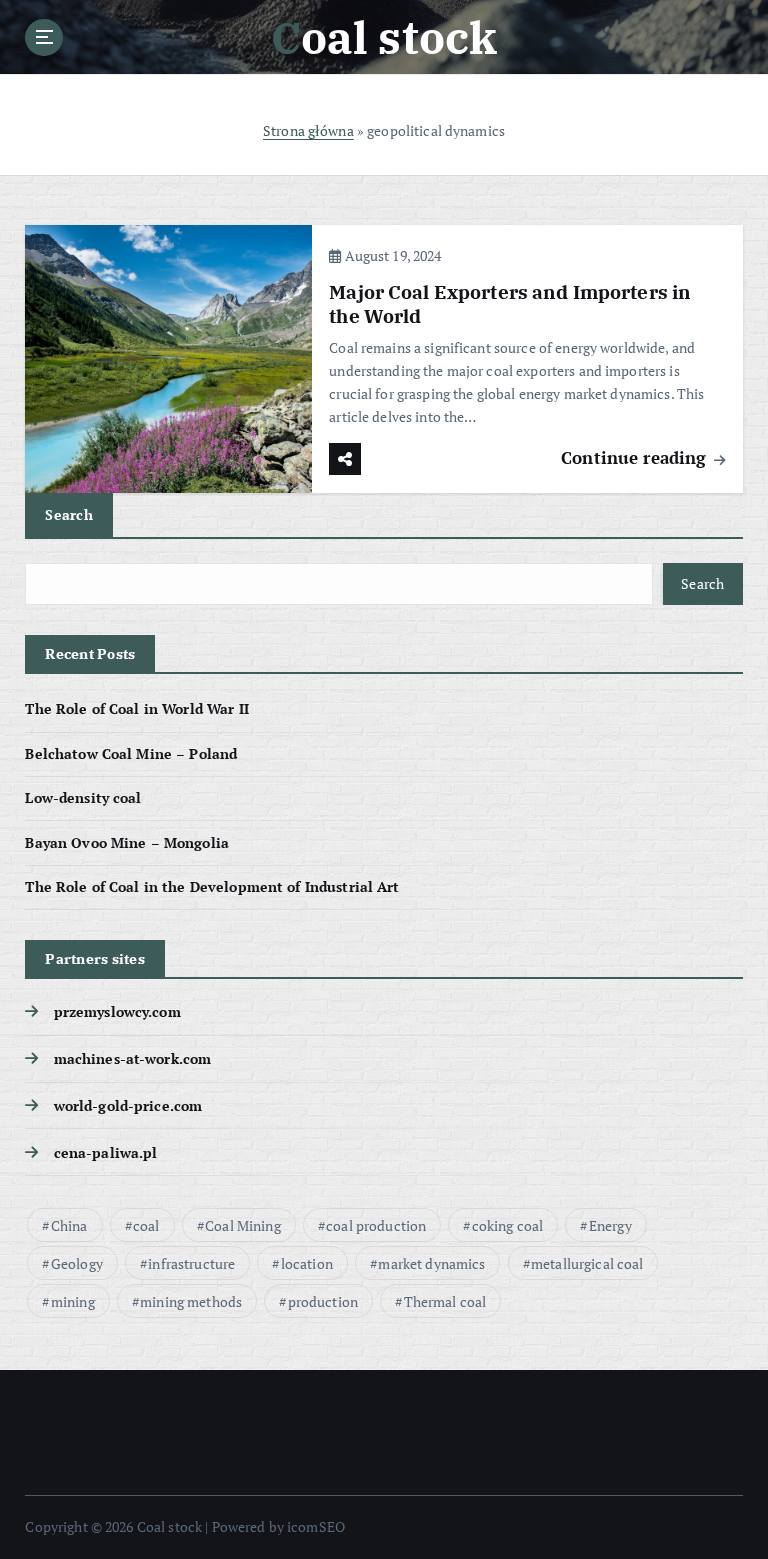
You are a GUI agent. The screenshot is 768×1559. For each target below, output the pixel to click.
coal (146, 1225)
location (307, 1263)
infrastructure (191, 1263)
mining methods (191, 1301)
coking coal (508, 1225)
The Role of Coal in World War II (136, 709)
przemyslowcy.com (117, 1012)
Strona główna (308, 131)
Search (69, 514)
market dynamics (431, 1263)
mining (73, 1301)
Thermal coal (445, 1301)
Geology (77, 1263)
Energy (610, 1225)
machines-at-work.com (132, 1059)
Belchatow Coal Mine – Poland (131, 754)
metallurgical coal (587, 1263)
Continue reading (636, 457)
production (323, 1301)
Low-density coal (83, 798)
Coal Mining (243, 1225)
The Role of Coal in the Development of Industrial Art (212, 887)
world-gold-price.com (128, 1106)
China (69, 1225)
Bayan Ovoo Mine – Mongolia (127, 843)
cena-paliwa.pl (105, 1153)
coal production (376, 1225)
